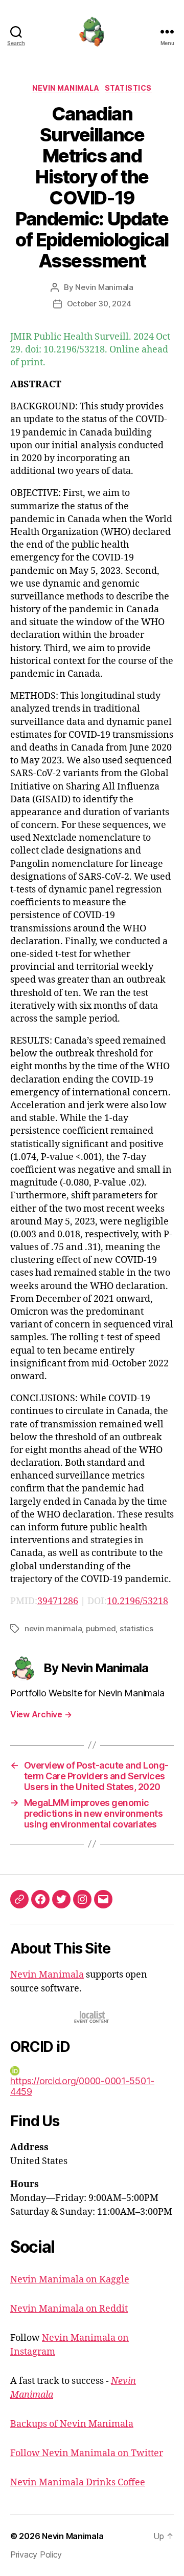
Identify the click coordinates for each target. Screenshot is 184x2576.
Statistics (128, 88)
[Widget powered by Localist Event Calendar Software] (92, 2017)
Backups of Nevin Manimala (72, 2424)
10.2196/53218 (137, 1601)
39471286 (58, 1601)
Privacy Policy (36, 2554)
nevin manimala (53, 1628)
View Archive (41, 1714)
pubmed (101, 1628)
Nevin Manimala (66, 88)
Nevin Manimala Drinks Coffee (78, 2482)
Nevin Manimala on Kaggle (70, 2280)
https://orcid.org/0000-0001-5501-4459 (82, 2086)
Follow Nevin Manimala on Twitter (87, 2453)
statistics (136, 1628)
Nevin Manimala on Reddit (69, 2309)
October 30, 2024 (99, 304)
